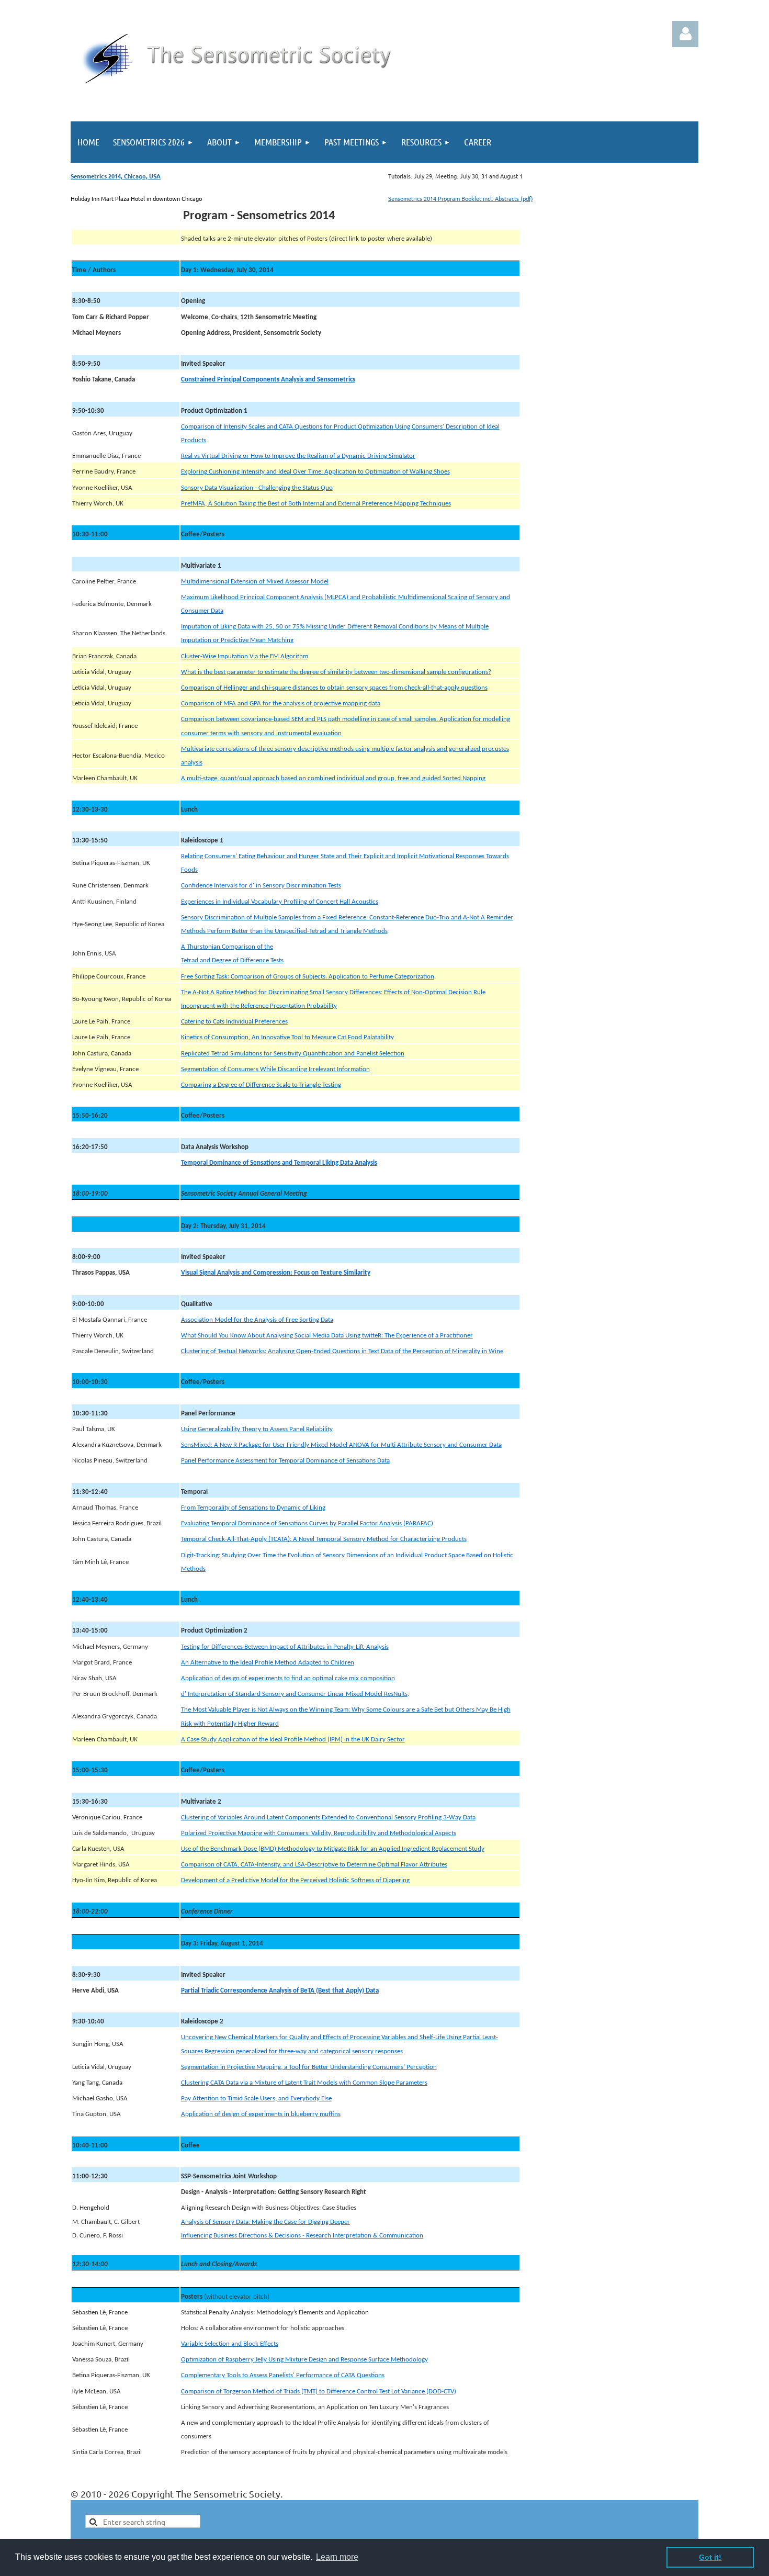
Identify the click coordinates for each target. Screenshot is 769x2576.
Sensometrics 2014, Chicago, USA (116, 176)
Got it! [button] (710, 2557)
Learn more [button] (337, 2557)
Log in (685, 34)
